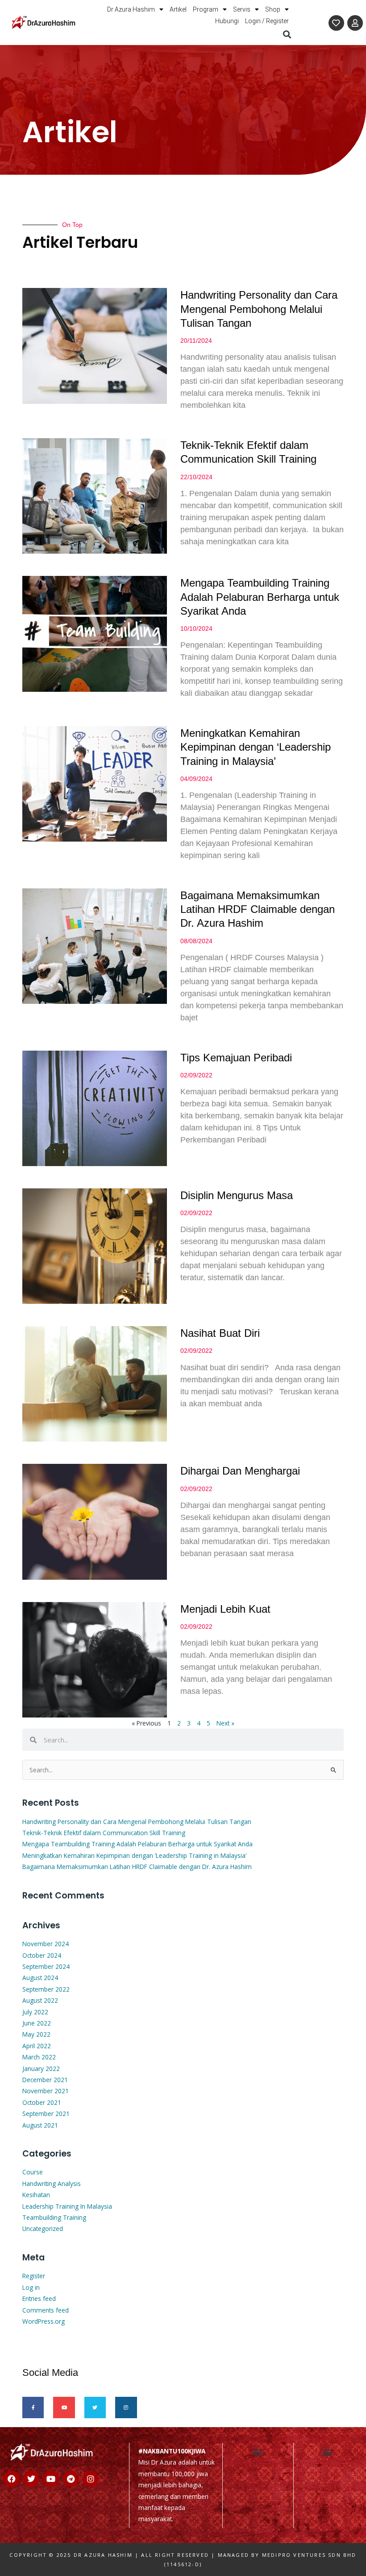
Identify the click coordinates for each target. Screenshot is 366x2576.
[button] (287, 34)
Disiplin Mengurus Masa (237, 1195)
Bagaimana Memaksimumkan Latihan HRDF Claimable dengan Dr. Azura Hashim (258, 909)
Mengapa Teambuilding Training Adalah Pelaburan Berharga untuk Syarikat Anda (260, 597)
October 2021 (42, 2102)
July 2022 (35, 2012)
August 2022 (40, 2000)
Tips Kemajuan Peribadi (236, 1058)
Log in (31, 2287)
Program (206, 9)
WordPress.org (44, 2321)
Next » (225, 1723)
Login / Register (267, 21)
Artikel (178, 9)
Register (34, 2276)
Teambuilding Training (54, 2217)
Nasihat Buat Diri (220, 1333)
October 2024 (42, 1955)
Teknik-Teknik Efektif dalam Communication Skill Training (104, 1833)
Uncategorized (43, 2229)
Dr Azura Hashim (131, 9)
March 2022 (39, 2057)
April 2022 (37, 2046)
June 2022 (37, 2023)
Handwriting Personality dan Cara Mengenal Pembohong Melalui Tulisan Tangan (259, 309)
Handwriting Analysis (52, 2184)
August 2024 (40, 1978)
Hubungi (227, 21)
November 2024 (46, 1944)
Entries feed (39, 2299)
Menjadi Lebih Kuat (225, 1609)
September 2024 (46, 1966)
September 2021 (46, 2114)
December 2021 (45, 2080)
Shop (273, 9)
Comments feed (46, 2310)
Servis (242, 9)
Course (33, 2172)
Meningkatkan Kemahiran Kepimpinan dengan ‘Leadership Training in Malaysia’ (256, 747)
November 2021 (46, 2091)
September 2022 (46, 1989)
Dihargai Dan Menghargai (240, 1471)
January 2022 (41, 2069)
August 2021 (40, 2125)
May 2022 (36, 2034)
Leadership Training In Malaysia (67, 2206)
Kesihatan (36, 2195)
